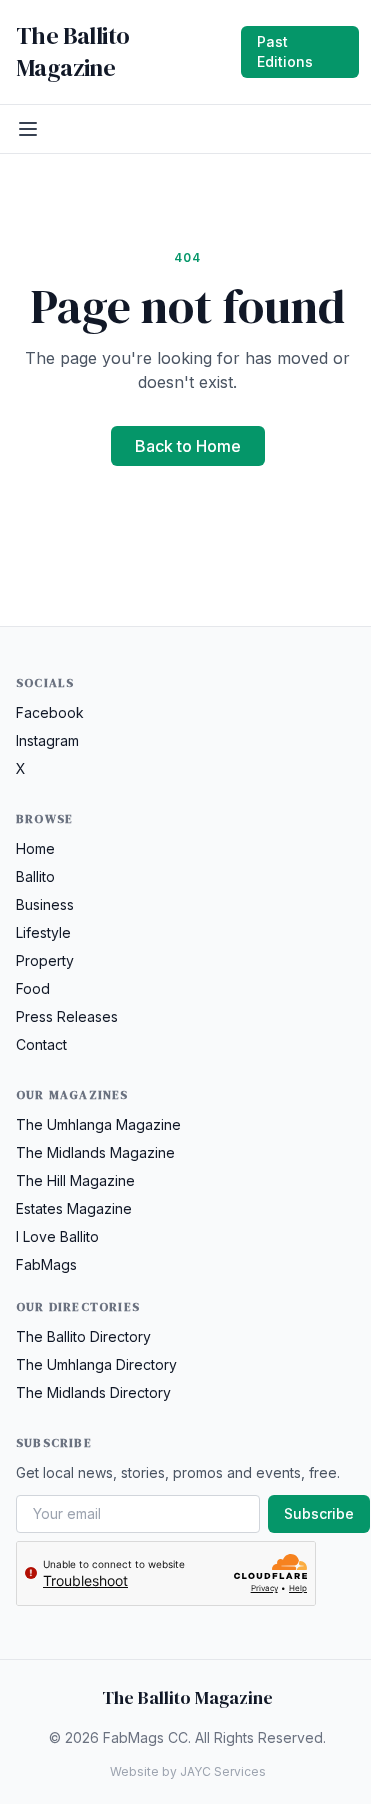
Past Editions (285, 51)
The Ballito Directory (83, 1336)
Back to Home (188, 446)
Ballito (35, 876)
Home (35, 848)
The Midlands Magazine (95, 1152)
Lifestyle (43, 932)
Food (33, 988)
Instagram (47, 740)
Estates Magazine (74, 1208)
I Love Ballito (57, 1236)
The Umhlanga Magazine (98, 1124)
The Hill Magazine (75, 1180)
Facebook (50, 712)
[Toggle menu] (28, 129)
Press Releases (67, 1016)
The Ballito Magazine (72, 52)
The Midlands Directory (93, 1392)
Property (45, 960)
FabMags (46, 1264)
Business (45, 904)
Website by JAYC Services (188, 1771)
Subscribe (319, 1513)
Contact (41, 1044)
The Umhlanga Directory (96, 1364)
